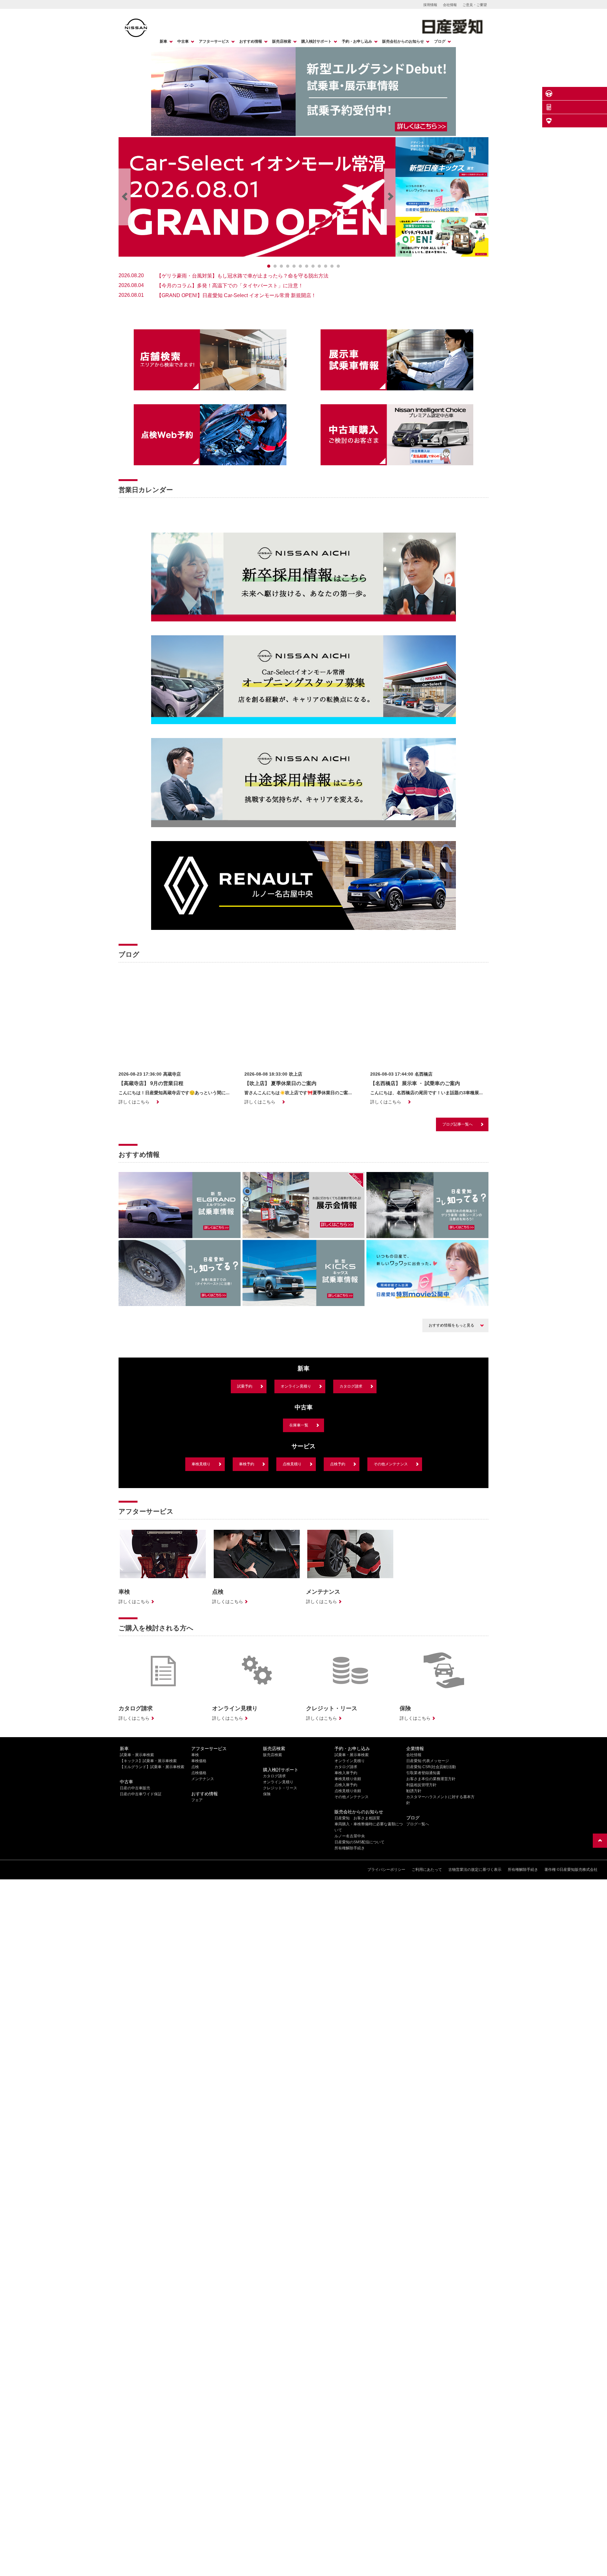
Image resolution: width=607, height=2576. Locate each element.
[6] (307, 266)
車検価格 (199, 1901)
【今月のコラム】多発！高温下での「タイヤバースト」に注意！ (230, 286)
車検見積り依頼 (348, 1919)
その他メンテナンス (391, 1604)
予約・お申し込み (357, 41)
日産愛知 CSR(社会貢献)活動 (431, 1907)
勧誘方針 (414, 1931)
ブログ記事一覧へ (457, 1264)
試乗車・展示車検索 (137, 1895)
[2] (281, 266)
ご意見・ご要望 (475, 5)
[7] (313, 266)
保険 (267, 1934)
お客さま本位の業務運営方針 (431, 1919)
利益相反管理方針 (421, 1925)
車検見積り (201, 1604)
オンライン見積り (296, 1526)
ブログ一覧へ (418, 1964)
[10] (332, 266)
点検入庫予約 (346, 1925)
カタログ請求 (351, 1526)
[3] (288, 266)
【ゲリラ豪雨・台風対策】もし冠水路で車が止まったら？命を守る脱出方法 (242, 276)
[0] (269, 266)
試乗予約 (245, 1526)
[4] (294, 266)
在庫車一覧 (299, 1565)
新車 (163, 41)
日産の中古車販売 (135, 1928)
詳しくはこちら (134, 1242)
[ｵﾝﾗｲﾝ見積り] (600, 107)
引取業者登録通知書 (423, 1913)
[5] (300, 266)
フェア (197, 1940)
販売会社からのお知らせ (403, 41)
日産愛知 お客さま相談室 (357, 1958)
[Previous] (125, 197)
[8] (319, 266)
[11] (338, 266)
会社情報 (450, 5)
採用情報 (430, 5)
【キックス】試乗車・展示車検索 (148, 1901)
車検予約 (247, 1604)
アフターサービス (214, 41)
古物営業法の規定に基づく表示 (475, 2009)
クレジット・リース (280, 1928)
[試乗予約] (600, 94)
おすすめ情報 (251, 41)
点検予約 (338, 1604)
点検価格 (199, 1913)
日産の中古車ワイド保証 (141, 1934)
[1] (275, 266)
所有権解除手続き (350, 1988)
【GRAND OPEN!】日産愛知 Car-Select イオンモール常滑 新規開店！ (236, 295)
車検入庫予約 (346, 1913)
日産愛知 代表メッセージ (428, 1901)
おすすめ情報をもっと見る (451, 1465)
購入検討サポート (316, 41)
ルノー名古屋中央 (350, 1976)
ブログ (440, 41)
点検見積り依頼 (348, 1931)
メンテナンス (203, 1919)
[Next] (390, 197)
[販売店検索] (600, 121)
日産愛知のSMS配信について (359, 1982)
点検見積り (292, 1604)
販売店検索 (282, 41)
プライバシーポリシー (386, 2009)
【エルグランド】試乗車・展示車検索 (152, 1907)
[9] (326, 266)
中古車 (183, 41)
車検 (195, 1895)
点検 (195, 1907)
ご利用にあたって (427, 2009)
